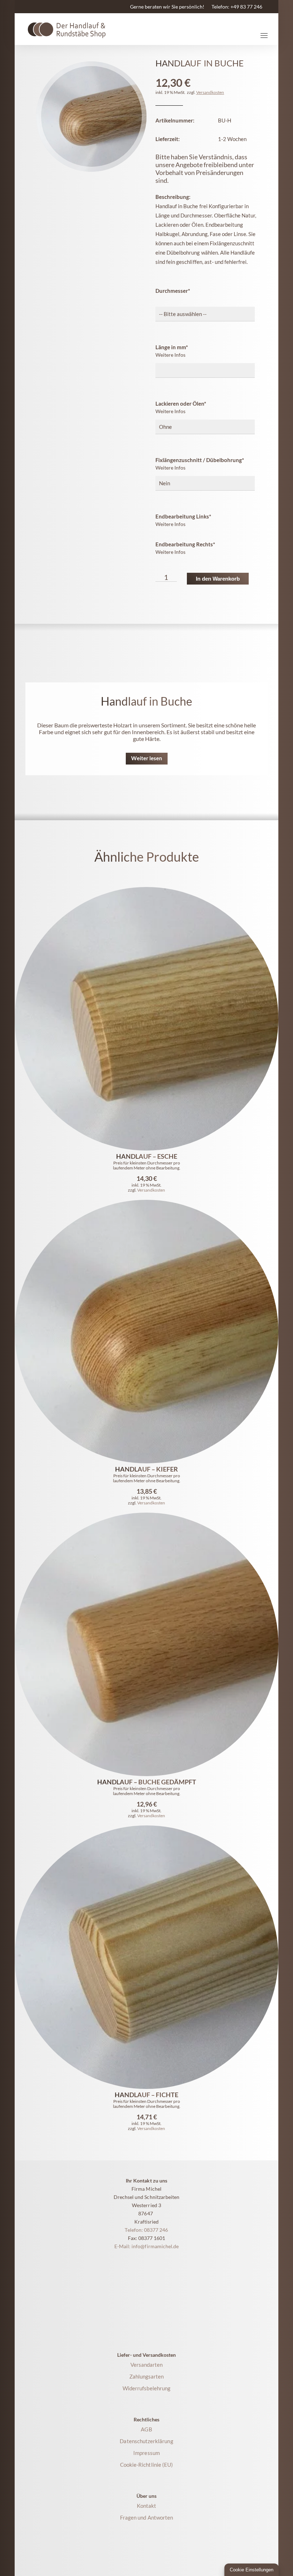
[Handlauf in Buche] (91, 117)
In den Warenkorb (218, 579)
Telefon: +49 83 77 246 (237, 7)
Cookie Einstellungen (252, 2570)
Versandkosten (210, 92)
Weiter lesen (147, 758)
